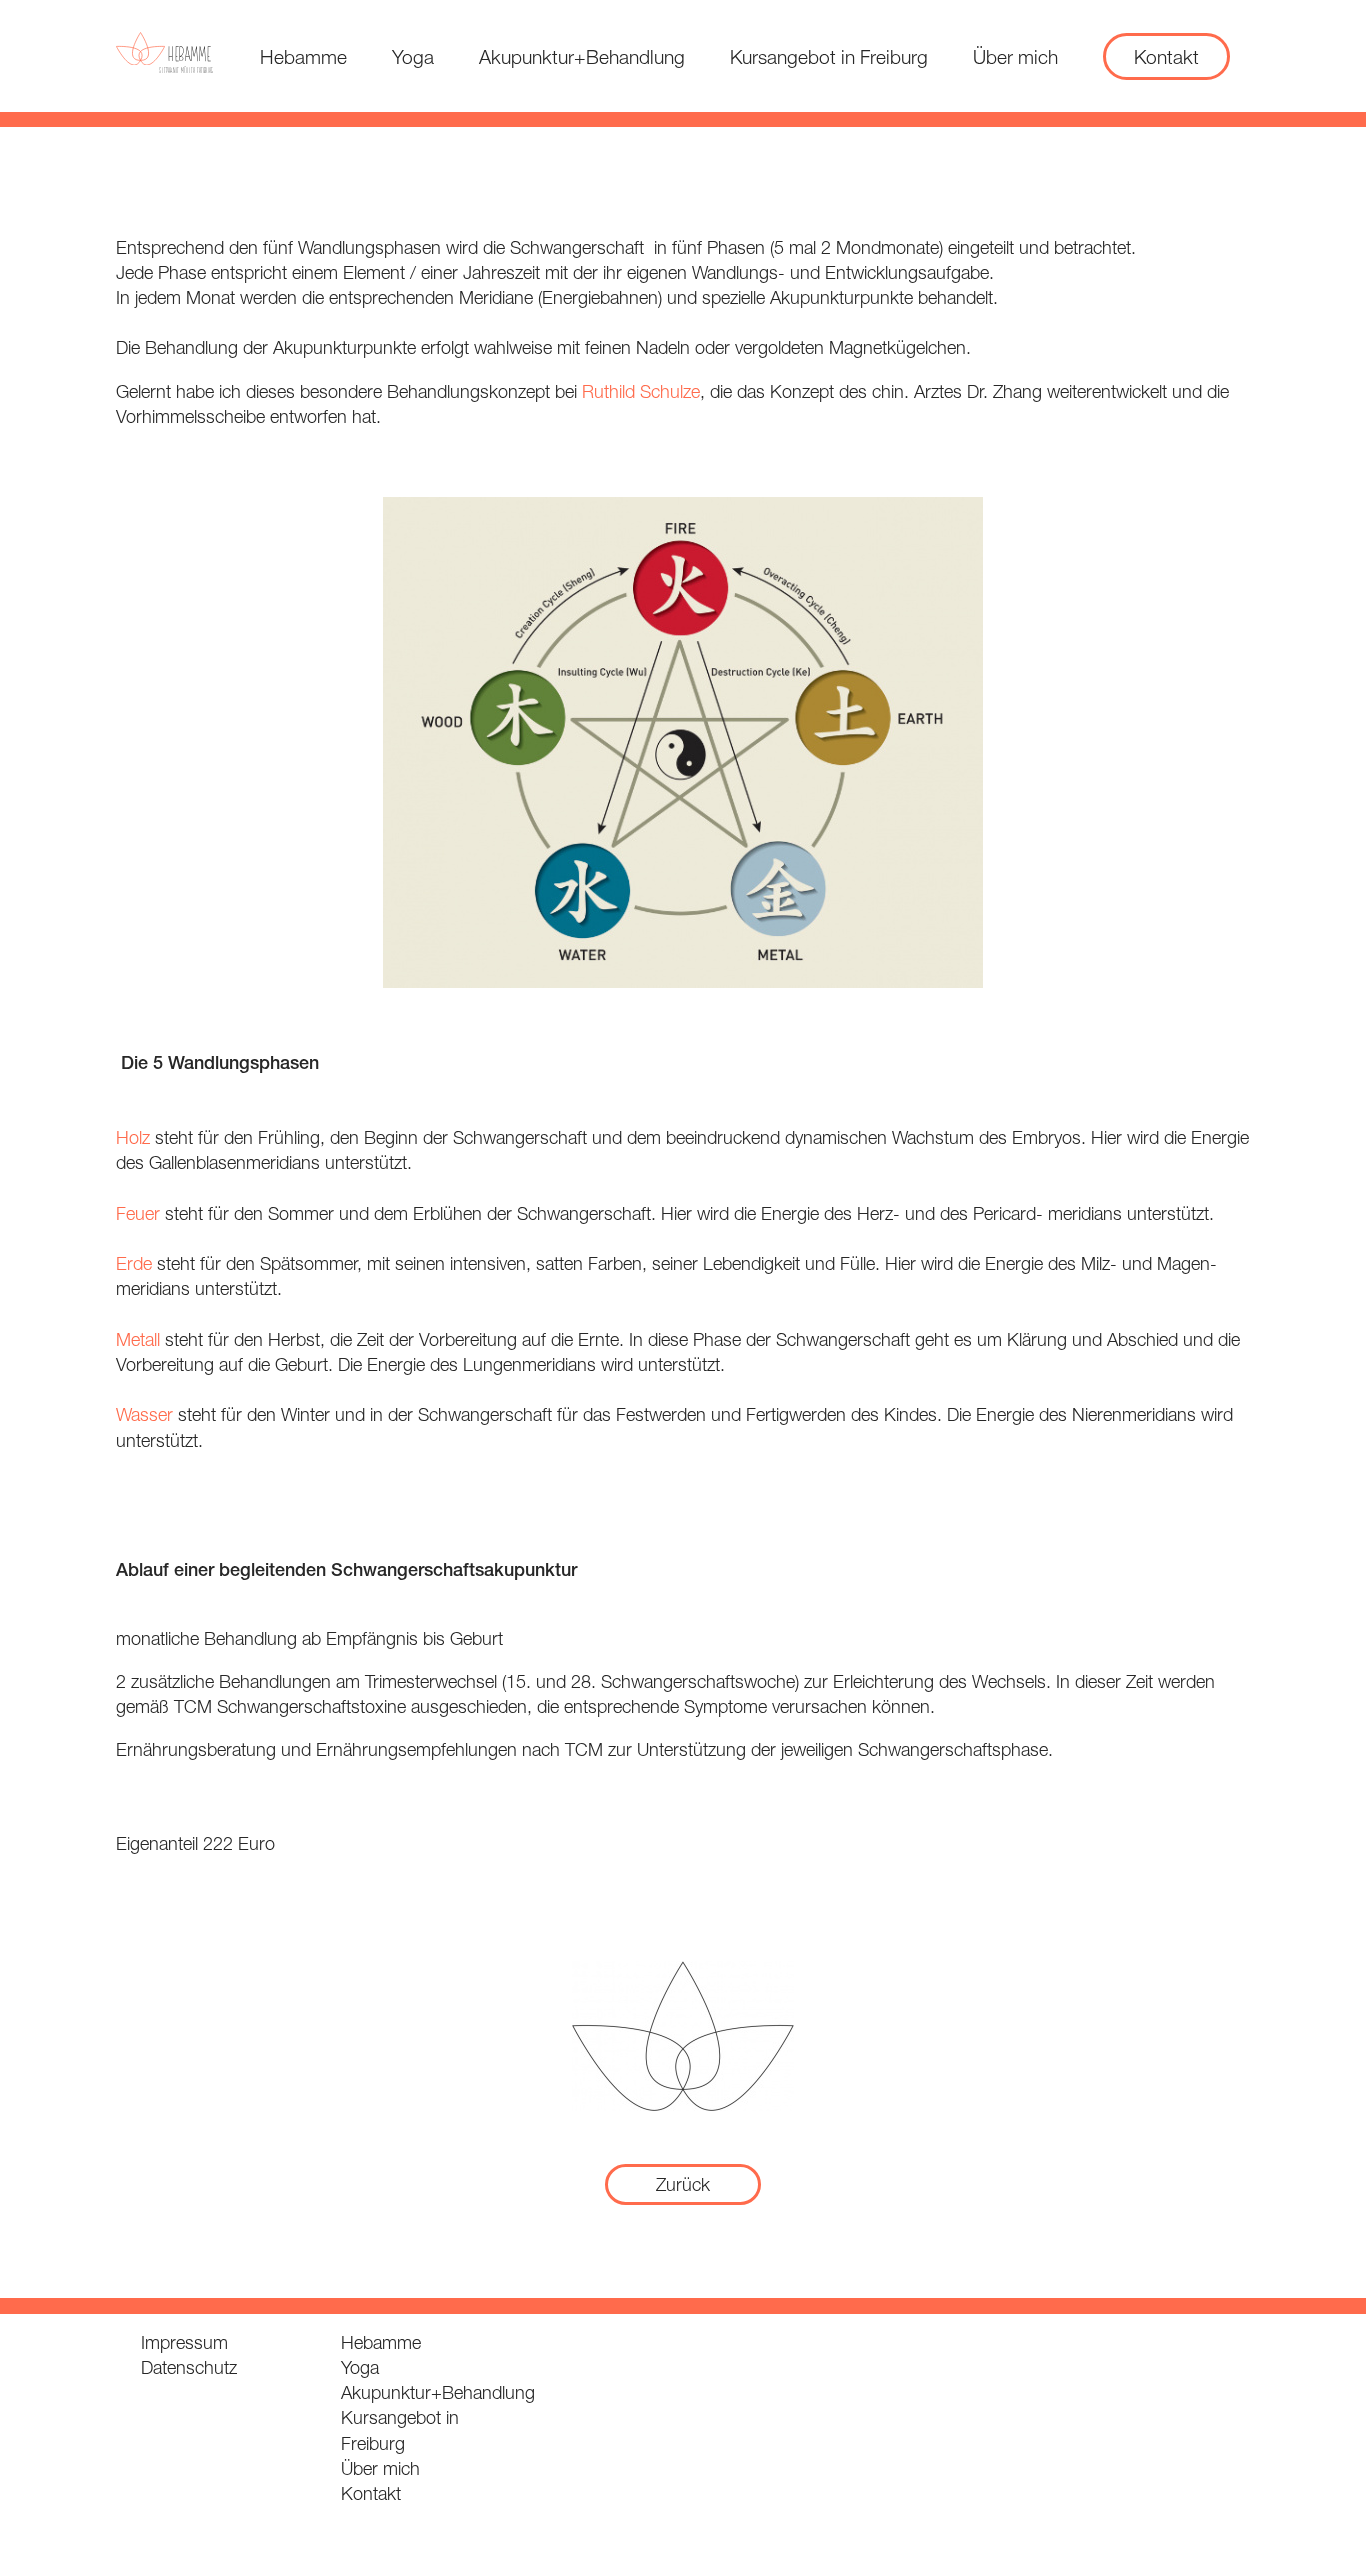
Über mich (1015, 56)
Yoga (413, 56)
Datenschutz (189, 2367)
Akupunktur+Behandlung (582, 56)
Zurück (683, 2184)
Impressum (184, 2342)
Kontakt (1166, 56)
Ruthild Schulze (641, 391)
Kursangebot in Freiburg (829, 56)
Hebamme (303, 56)
